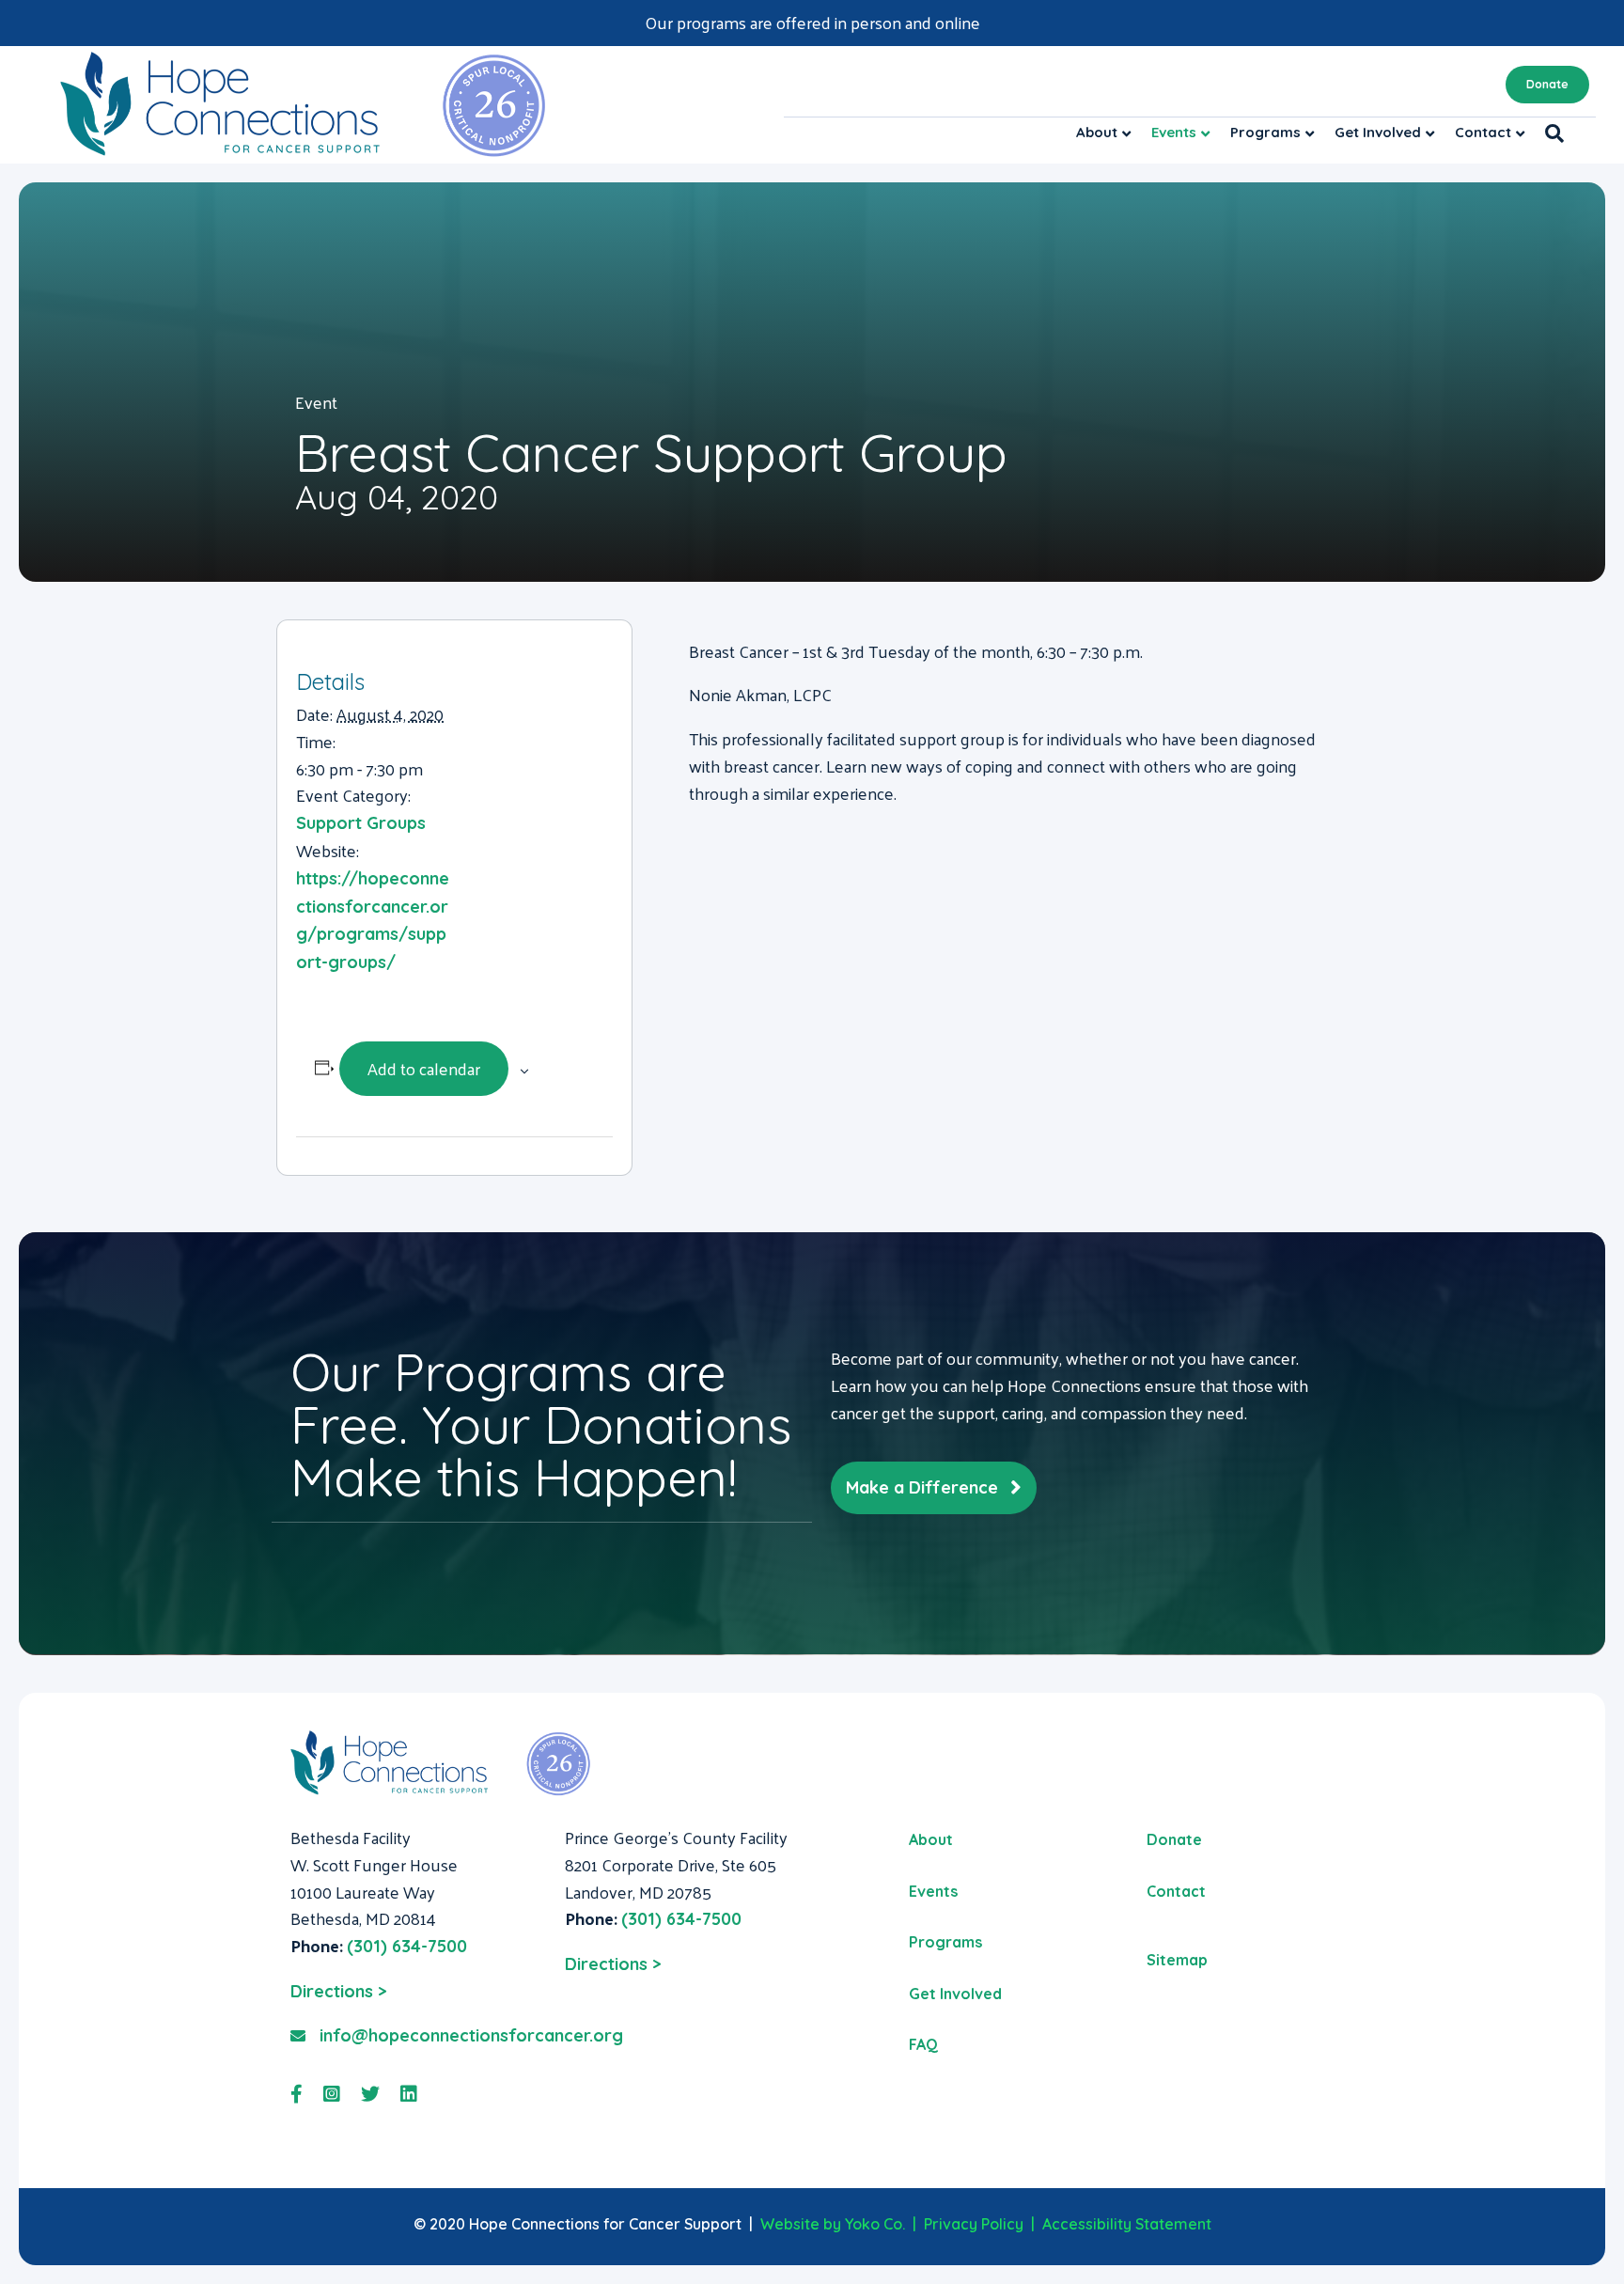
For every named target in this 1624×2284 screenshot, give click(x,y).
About (1097, 132)
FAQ (923, 2044)
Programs (1265, 132)
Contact (1483, 132)
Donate (1547, 84)
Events (1174, 132)
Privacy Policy (974, 2224)
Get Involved (1378, 132)
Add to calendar (424, 1068)
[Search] (1549, 133)
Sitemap (1177, 1960)
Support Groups (361, 823)
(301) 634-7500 (407, 1946)
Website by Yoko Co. (833, 2224)
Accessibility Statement (1127, 2224)
